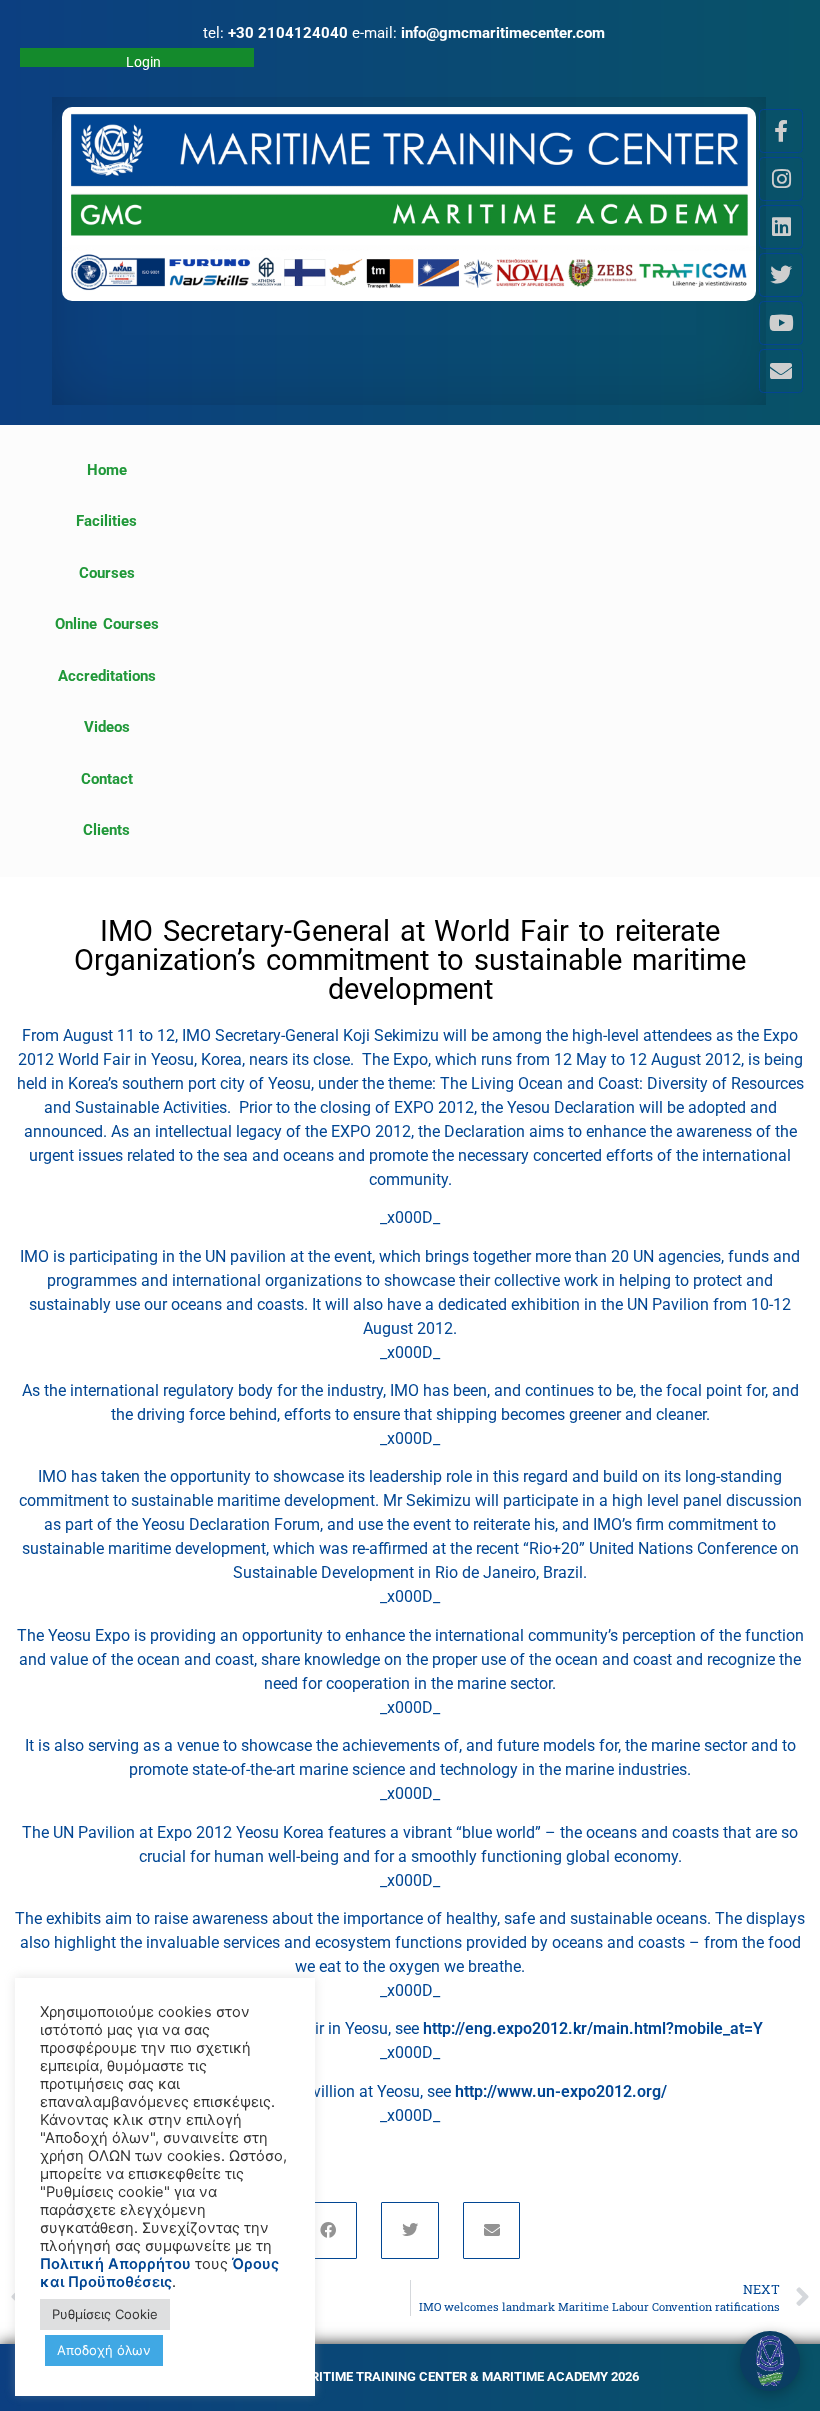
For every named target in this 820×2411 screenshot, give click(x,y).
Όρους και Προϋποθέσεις (159, 2273)
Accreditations (107, 676)
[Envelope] (781, 371)
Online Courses (107, 624)
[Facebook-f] (781, 131)
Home (107, 470)
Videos (107, 727)
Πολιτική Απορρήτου (115, 2264)
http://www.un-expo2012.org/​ (561, 2091)
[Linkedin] (781, 227)
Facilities (106, 521)
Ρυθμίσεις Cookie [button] (105, 2314)
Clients (106, 830)
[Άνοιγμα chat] (770, 2361)
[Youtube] (781, 323)
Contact (107, 779)
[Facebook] (329, 2231)
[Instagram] (781, 179)
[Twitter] (781, 275)
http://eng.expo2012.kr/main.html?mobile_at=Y (593, 2028)
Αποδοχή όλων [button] (104, 2350)
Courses (107, 573)
